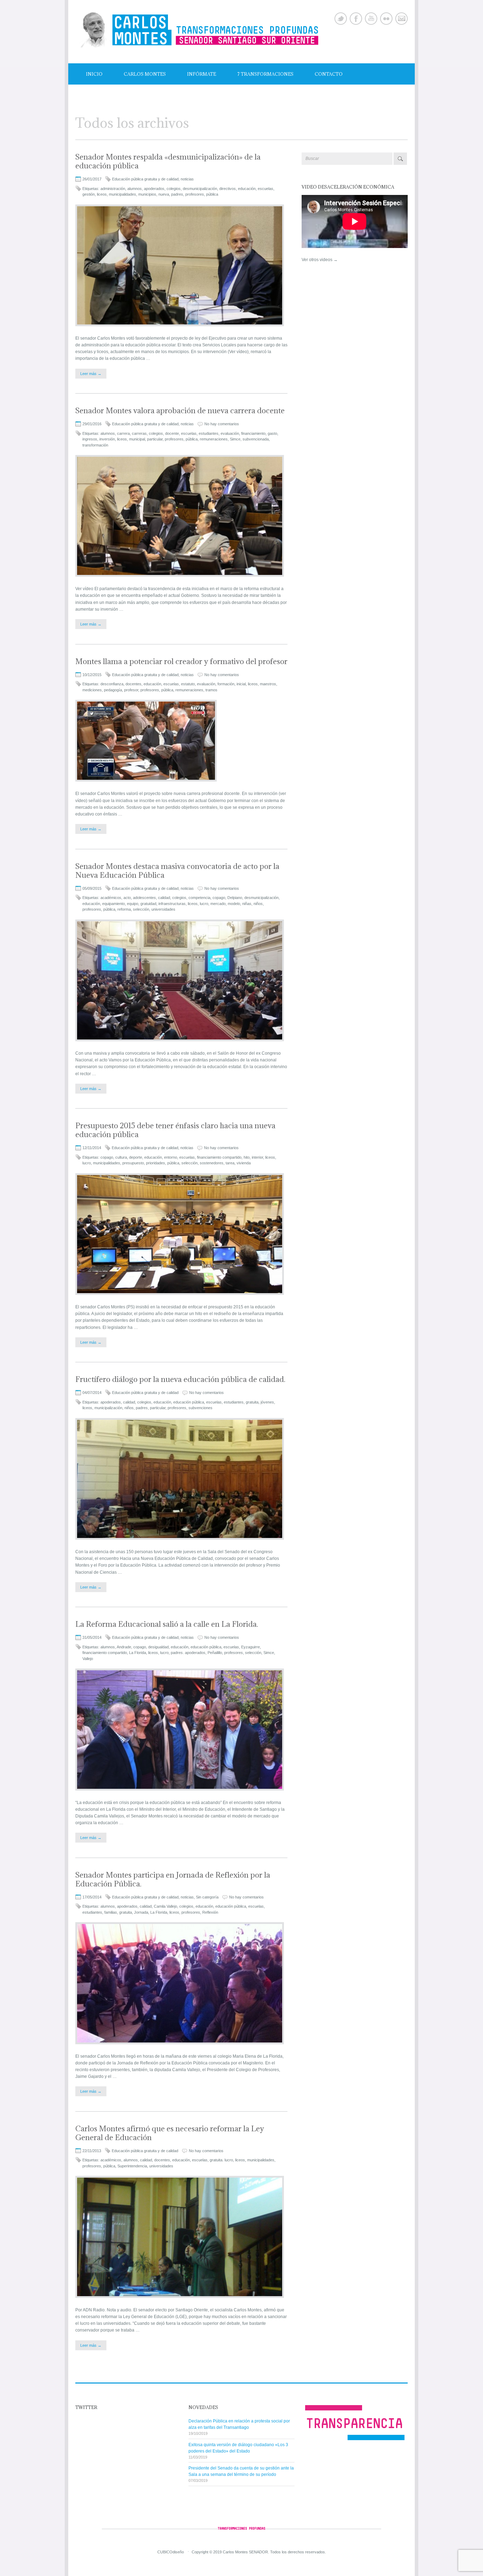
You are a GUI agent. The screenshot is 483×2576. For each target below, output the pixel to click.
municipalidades (123, 194)
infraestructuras (172, 904)
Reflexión (210, 1912)
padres (177, 194)
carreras (139, 433)
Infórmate (202, 74)
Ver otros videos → (320, 260)
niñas (247, 904)
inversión (107, 439)
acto (127, 898)
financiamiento (253, 433)
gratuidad (148, 904)
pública (212, 194)
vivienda (244, 1163)
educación (247, 189)
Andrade (124, 1647)
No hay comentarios (222, 424)
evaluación (230, 433)
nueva (164, 194)
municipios (147, 194)
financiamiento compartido (219, 1157)
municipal (137, 439)
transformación (95, 445)
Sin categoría (207, 1897)
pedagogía (113, 690)
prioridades (156, 1163)
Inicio (94, 74)
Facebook (356, 19)
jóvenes (267, 1402)
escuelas (266, 189)
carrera (123, 433)
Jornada (141, 1912)
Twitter (341, 19)
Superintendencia (132, 2166)
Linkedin (386, 19)
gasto (272, 433)
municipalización (108, 1408)
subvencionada (256, 439)
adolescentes (144, 898)
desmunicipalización (200, 189)
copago (219, 898)
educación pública (189, 1402)
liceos (102, 194)
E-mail (401, 19)
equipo (133, 904)
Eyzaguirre (251, 1647)
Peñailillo (215, 1653)
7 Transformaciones (265, 74)
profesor (131, 690)
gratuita (252, 1402)
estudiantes (209, 433)
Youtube (371, 19)
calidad (164, 898)
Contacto (329, 74)
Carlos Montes (145, 74)
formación (226, 684)
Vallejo (88, 1659)
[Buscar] (400, 159)
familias (111, 1912)
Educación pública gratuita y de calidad (145, 179)
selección (141, 909)
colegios (174, 189)
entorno (171, 1157)
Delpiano (235, 898)
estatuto (188, 684)
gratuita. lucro (221, 2160)
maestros (268, 684)
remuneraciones (214, 439)
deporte (136, 1157)
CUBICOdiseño (171, 2552)
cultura (121, 1157)
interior (257, 1157)
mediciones (92, 690)
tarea (230, 1163)
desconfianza (112, 684)
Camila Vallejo (165, 1906)
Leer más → (91, 374)
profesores (195, 194)
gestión (89, 194)
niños (258, 904)
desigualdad (158, 1647)
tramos (211, 690)
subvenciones (200, 1408)
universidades (163, 909)
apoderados (154, 189)
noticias (187, 179)
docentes (133, 684)
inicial (241, 684)
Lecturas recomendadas (120, 95)
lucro (204, 904)
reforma (124, 909)
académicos (111, 898)
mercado (218, 904)
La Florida (138, 1653)
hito (247, 1157)
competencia (199, 898)
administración (113, 189)
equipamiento (114, 904)
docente (172, 433)
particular (155, 439)
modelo (234, 904)
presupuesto (133, 1163)
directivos (228, 189)
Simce (235, 439)
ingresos (90, 439)
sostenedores (212, 1163)
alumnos (135, 189)
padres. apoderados (188, 1653)
